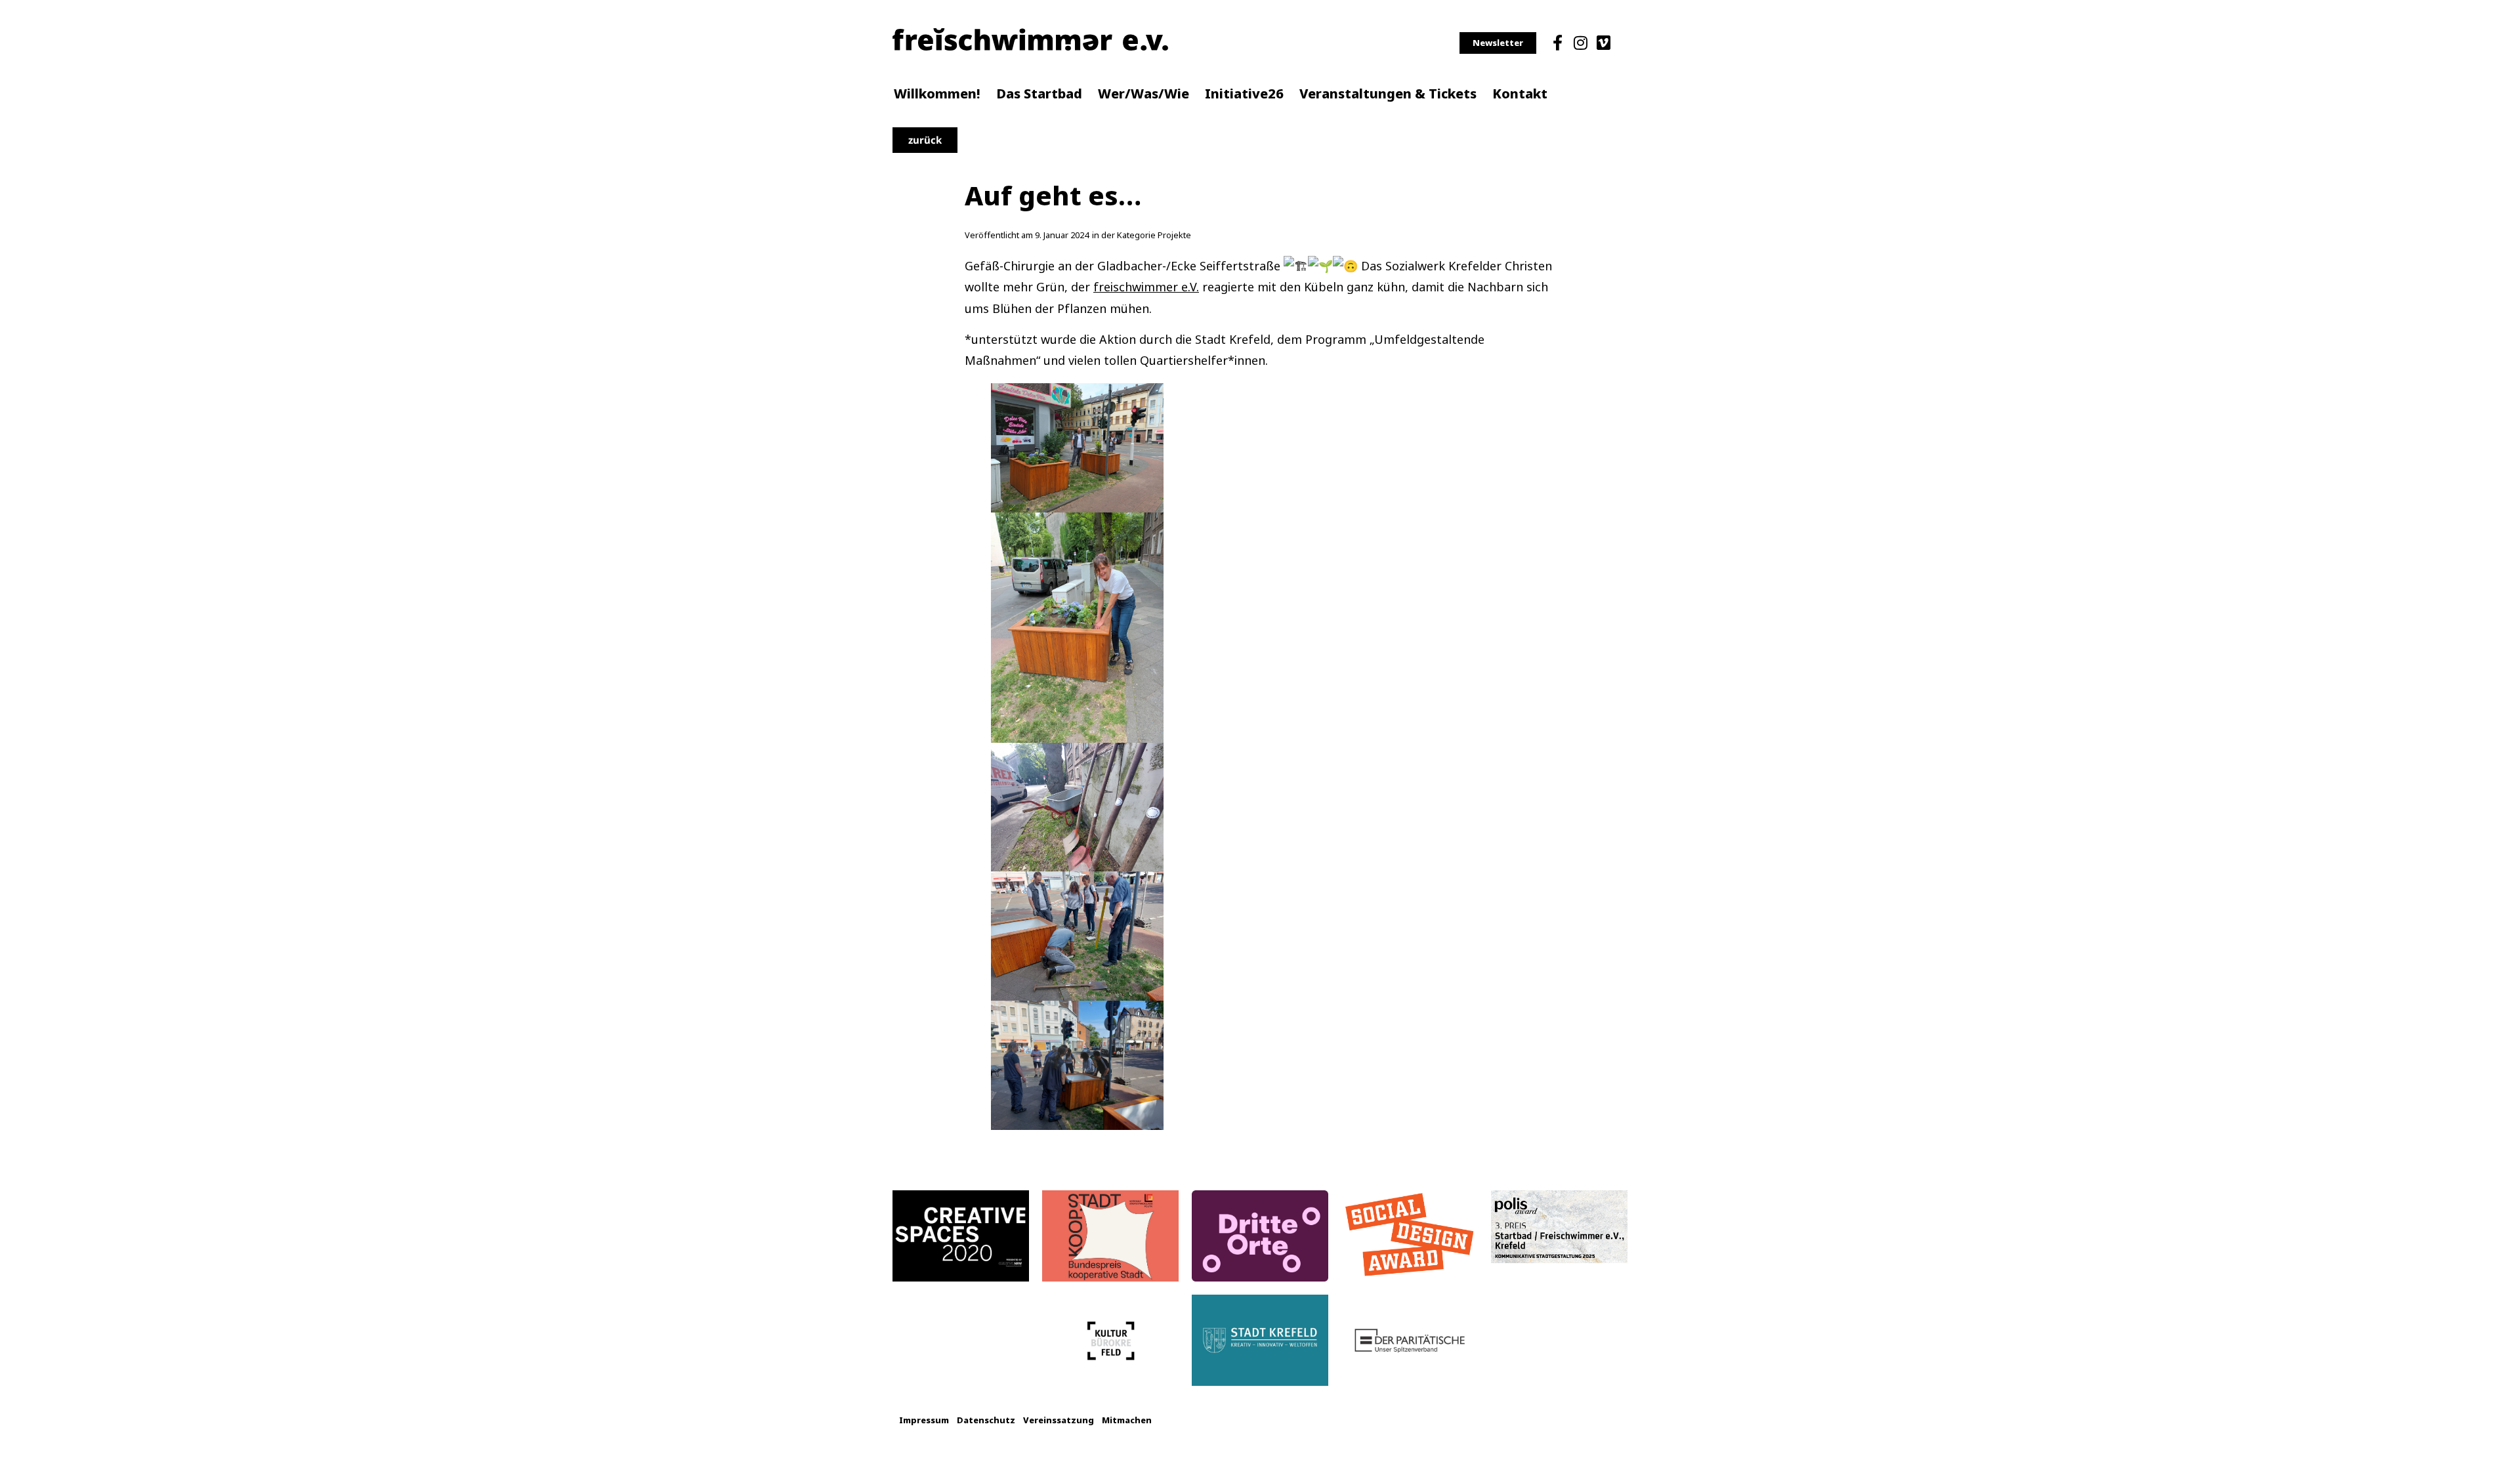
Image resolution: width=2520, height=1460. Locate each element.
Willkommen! (937, 94)
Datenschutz (986, 1420)
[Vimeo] (1604, 43)
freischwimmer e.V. (1146, 287)
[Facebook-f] (1557, 43)
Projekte (1174, 235)
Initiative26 (1244, 94)
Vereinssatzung (1059, 1420)
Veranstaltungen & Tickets (1388, 94)
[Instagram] (1580, 43)
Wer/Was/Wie (1144, 94)
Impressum (924, 1420)
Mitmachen (1127, 1420)
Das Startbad (1039, 94)
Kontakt (1520, 94)
